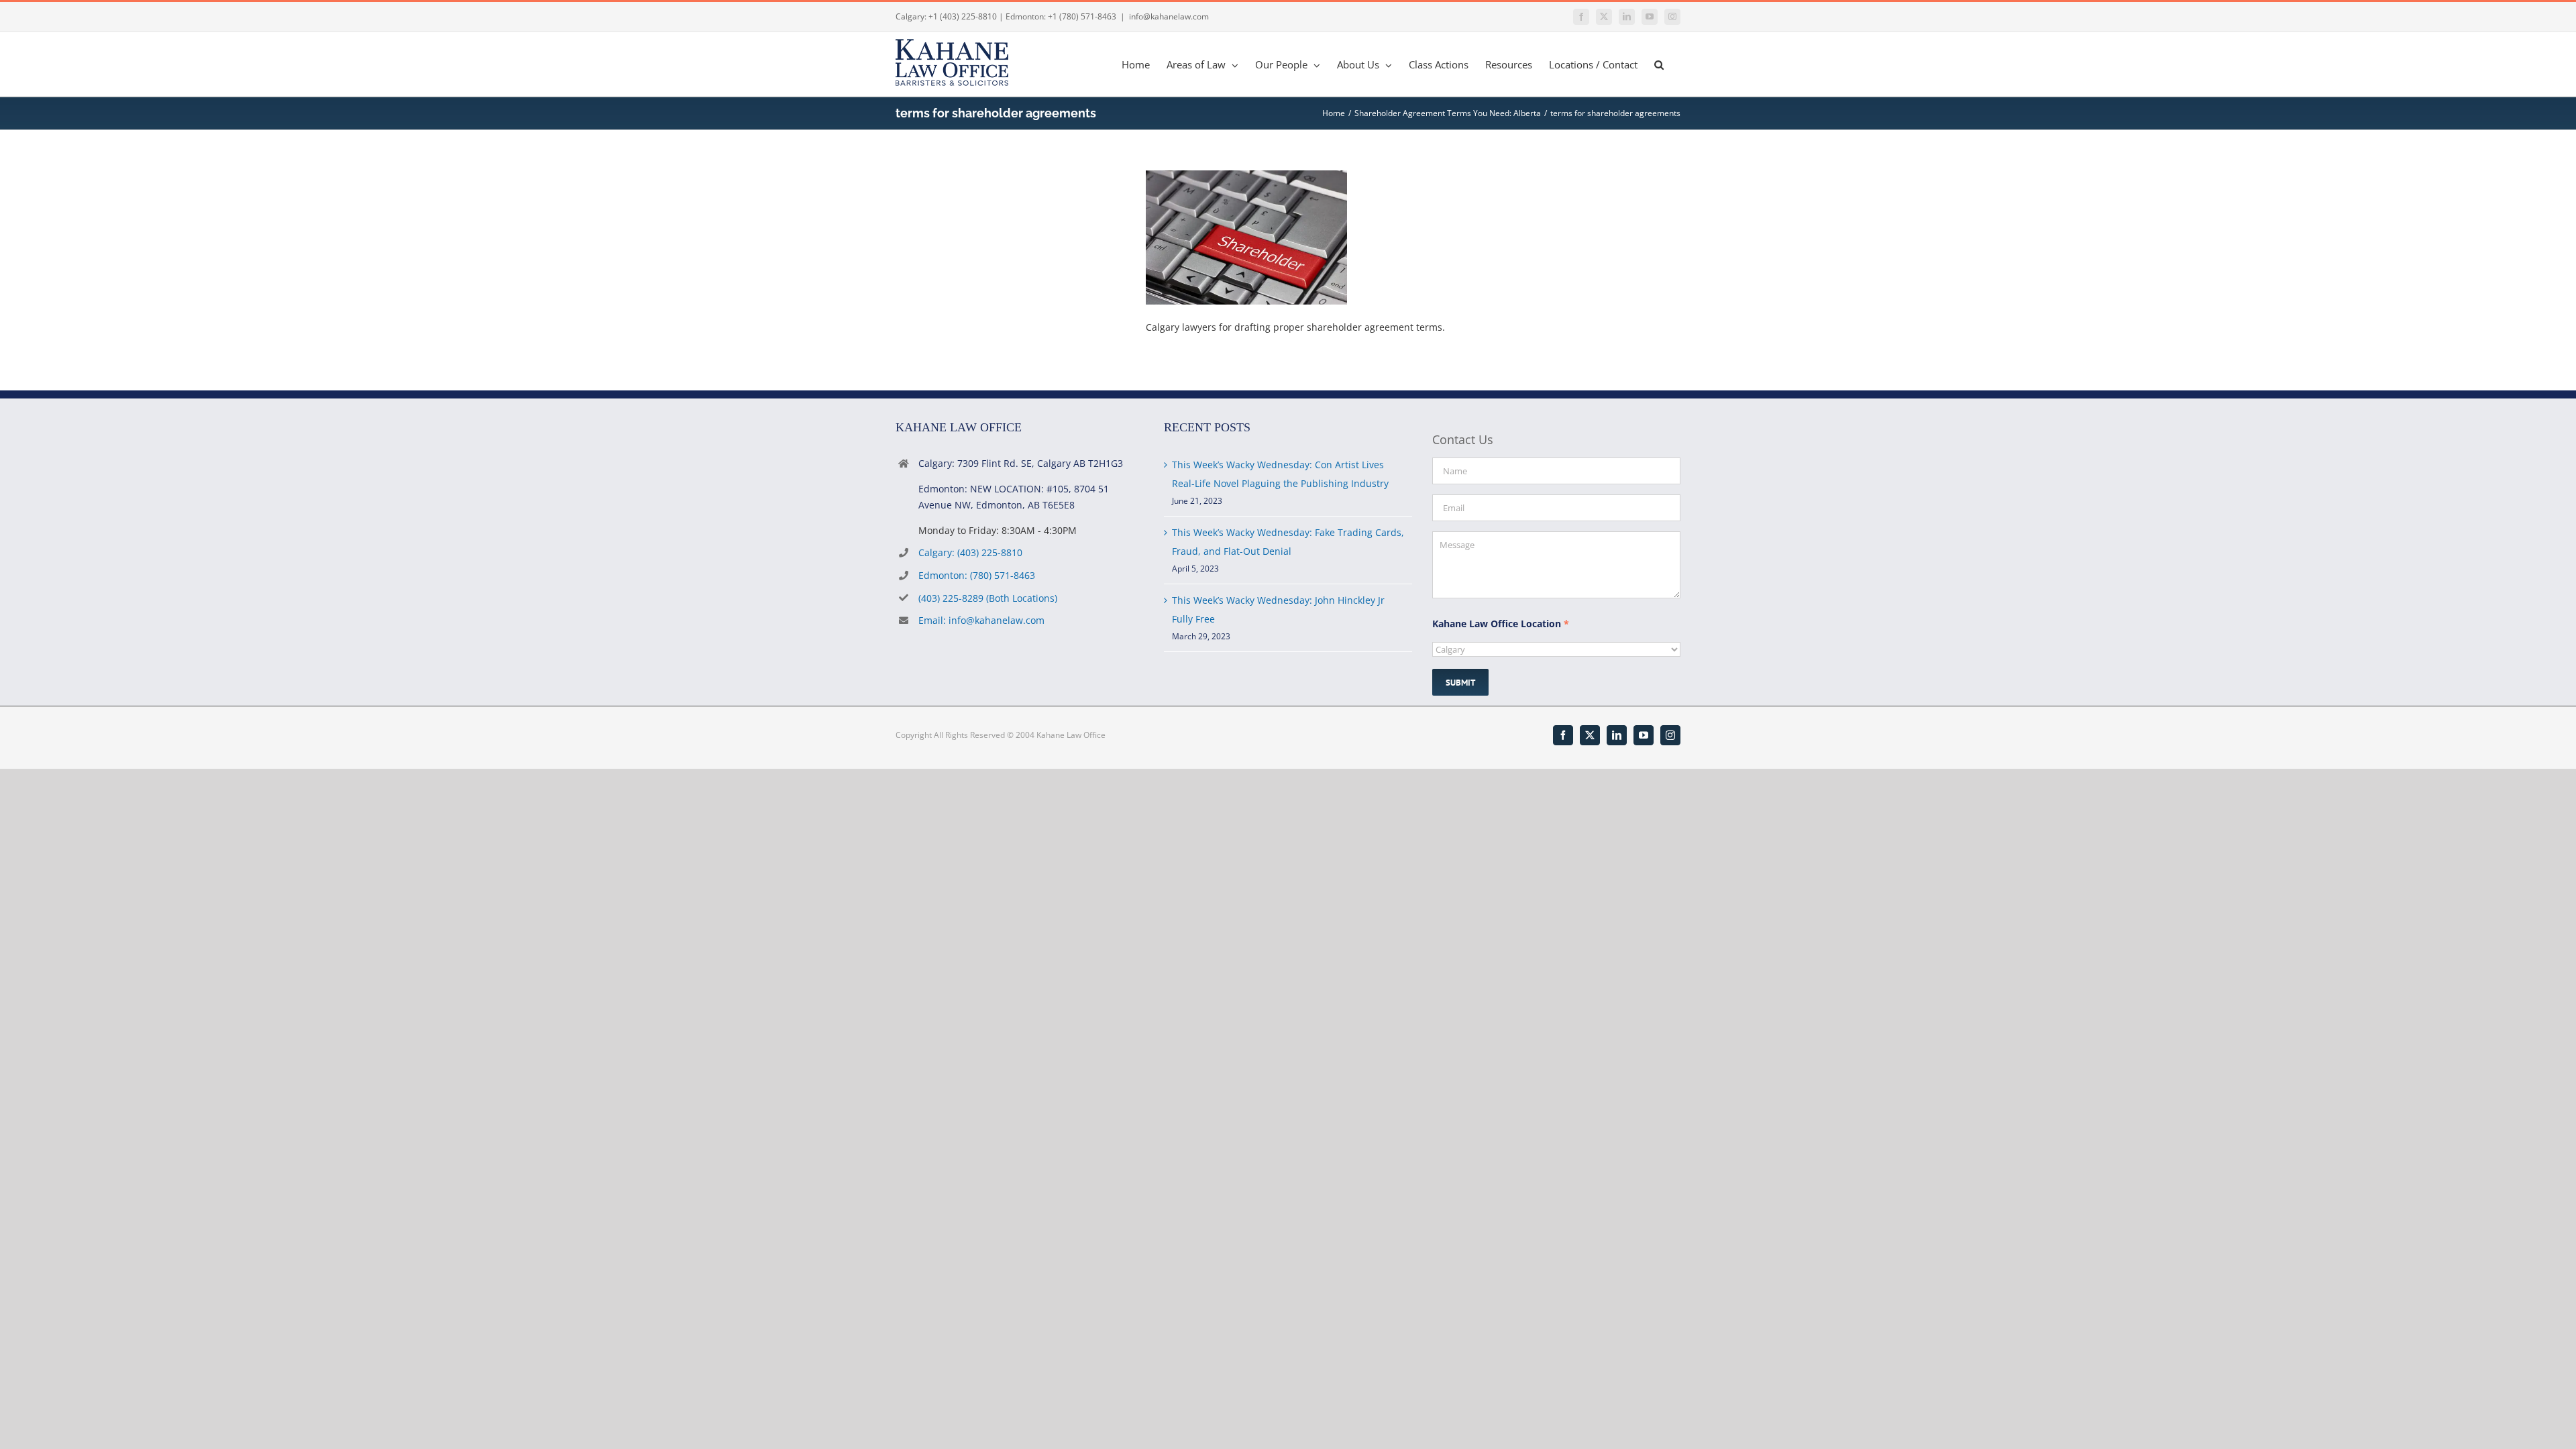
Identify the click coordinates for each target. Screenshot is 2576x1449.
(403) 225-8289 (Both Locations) (988, 598)
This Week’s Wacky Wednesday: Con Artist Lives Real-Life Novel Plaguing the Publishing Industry (1280, 474)
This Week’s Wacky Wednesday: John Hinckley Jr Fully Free (1278, 609)
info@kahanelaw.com (1169, 16)
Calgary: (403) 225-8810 (970, 552)
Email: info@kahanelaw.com (981, 620)
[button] (1659, 64)
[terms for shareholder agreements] (1246, 179)
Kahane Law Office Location (1501, 624)
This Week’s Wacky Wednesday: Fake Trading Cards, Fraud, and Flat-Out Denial (1288, 542)
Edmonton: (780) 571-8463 (977, 575)
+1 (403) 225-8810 (963, 16)
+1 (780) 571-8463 (1082, 16)
